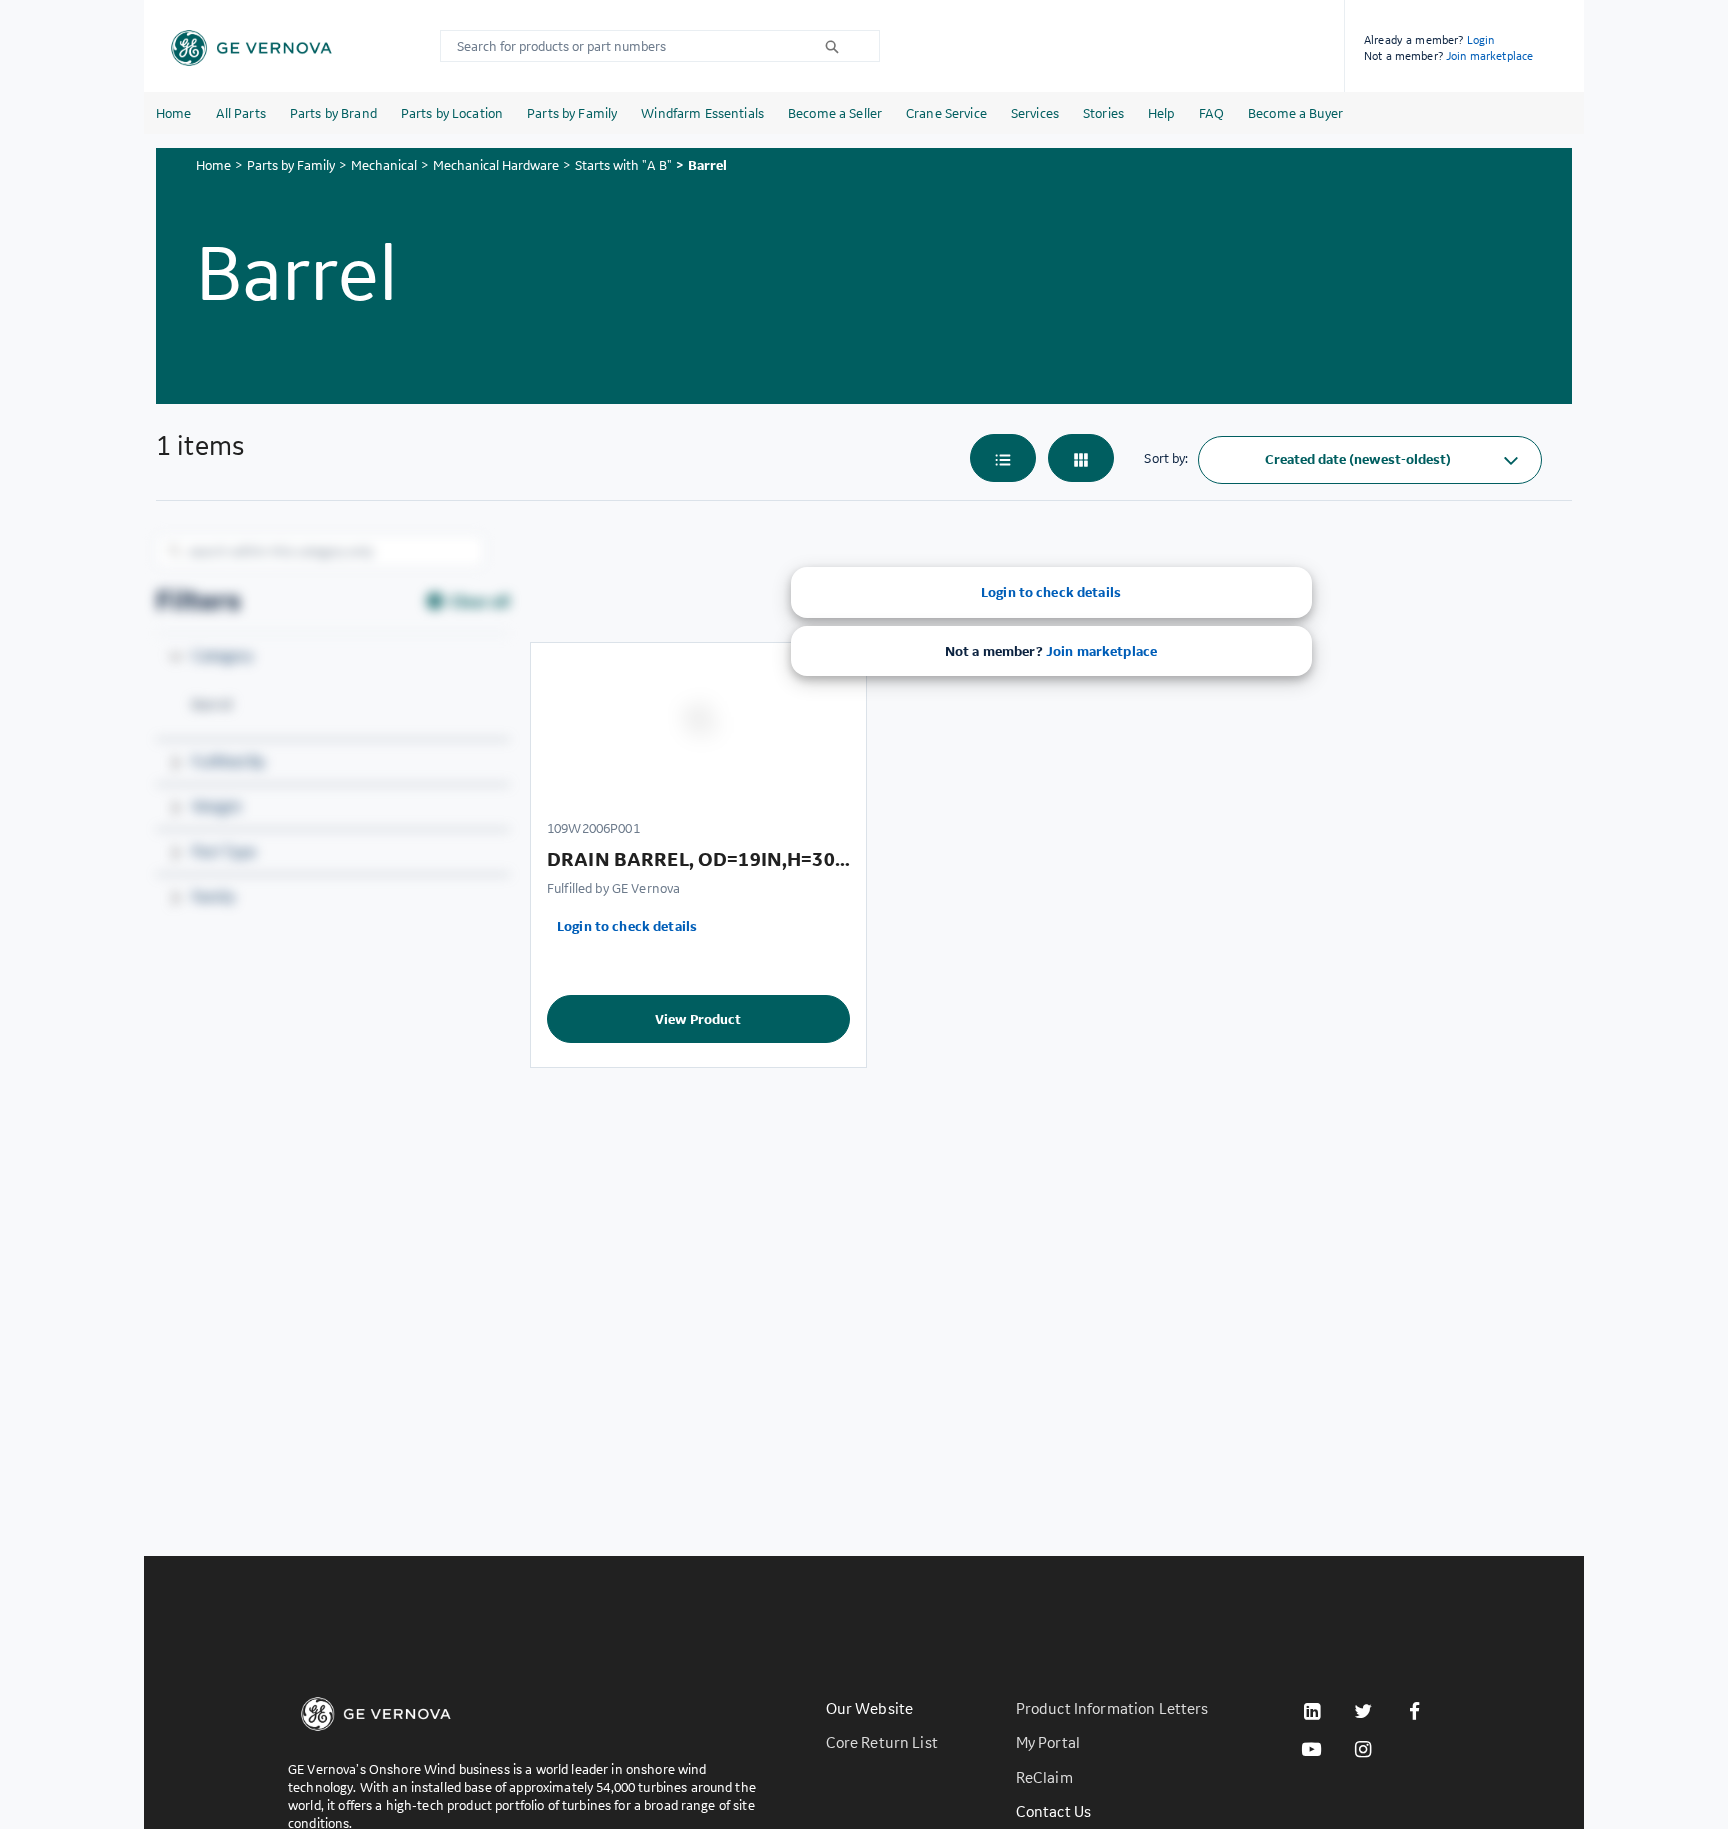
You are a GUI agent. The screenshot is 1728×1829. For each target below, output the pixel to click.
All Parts (241, 113)
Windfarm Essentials (702, 113)
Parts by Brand (333, 113)
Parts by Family (572, 113)
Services (1035, 113)
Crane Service (946, 113)
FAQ (1211, 113)
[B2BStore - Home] (251, 48)
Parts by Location (452, 113)
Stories (1103, 113)
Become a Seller (835, 113)
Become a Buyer (1295, 113)
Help (1161, 113)
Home (174, 113)
